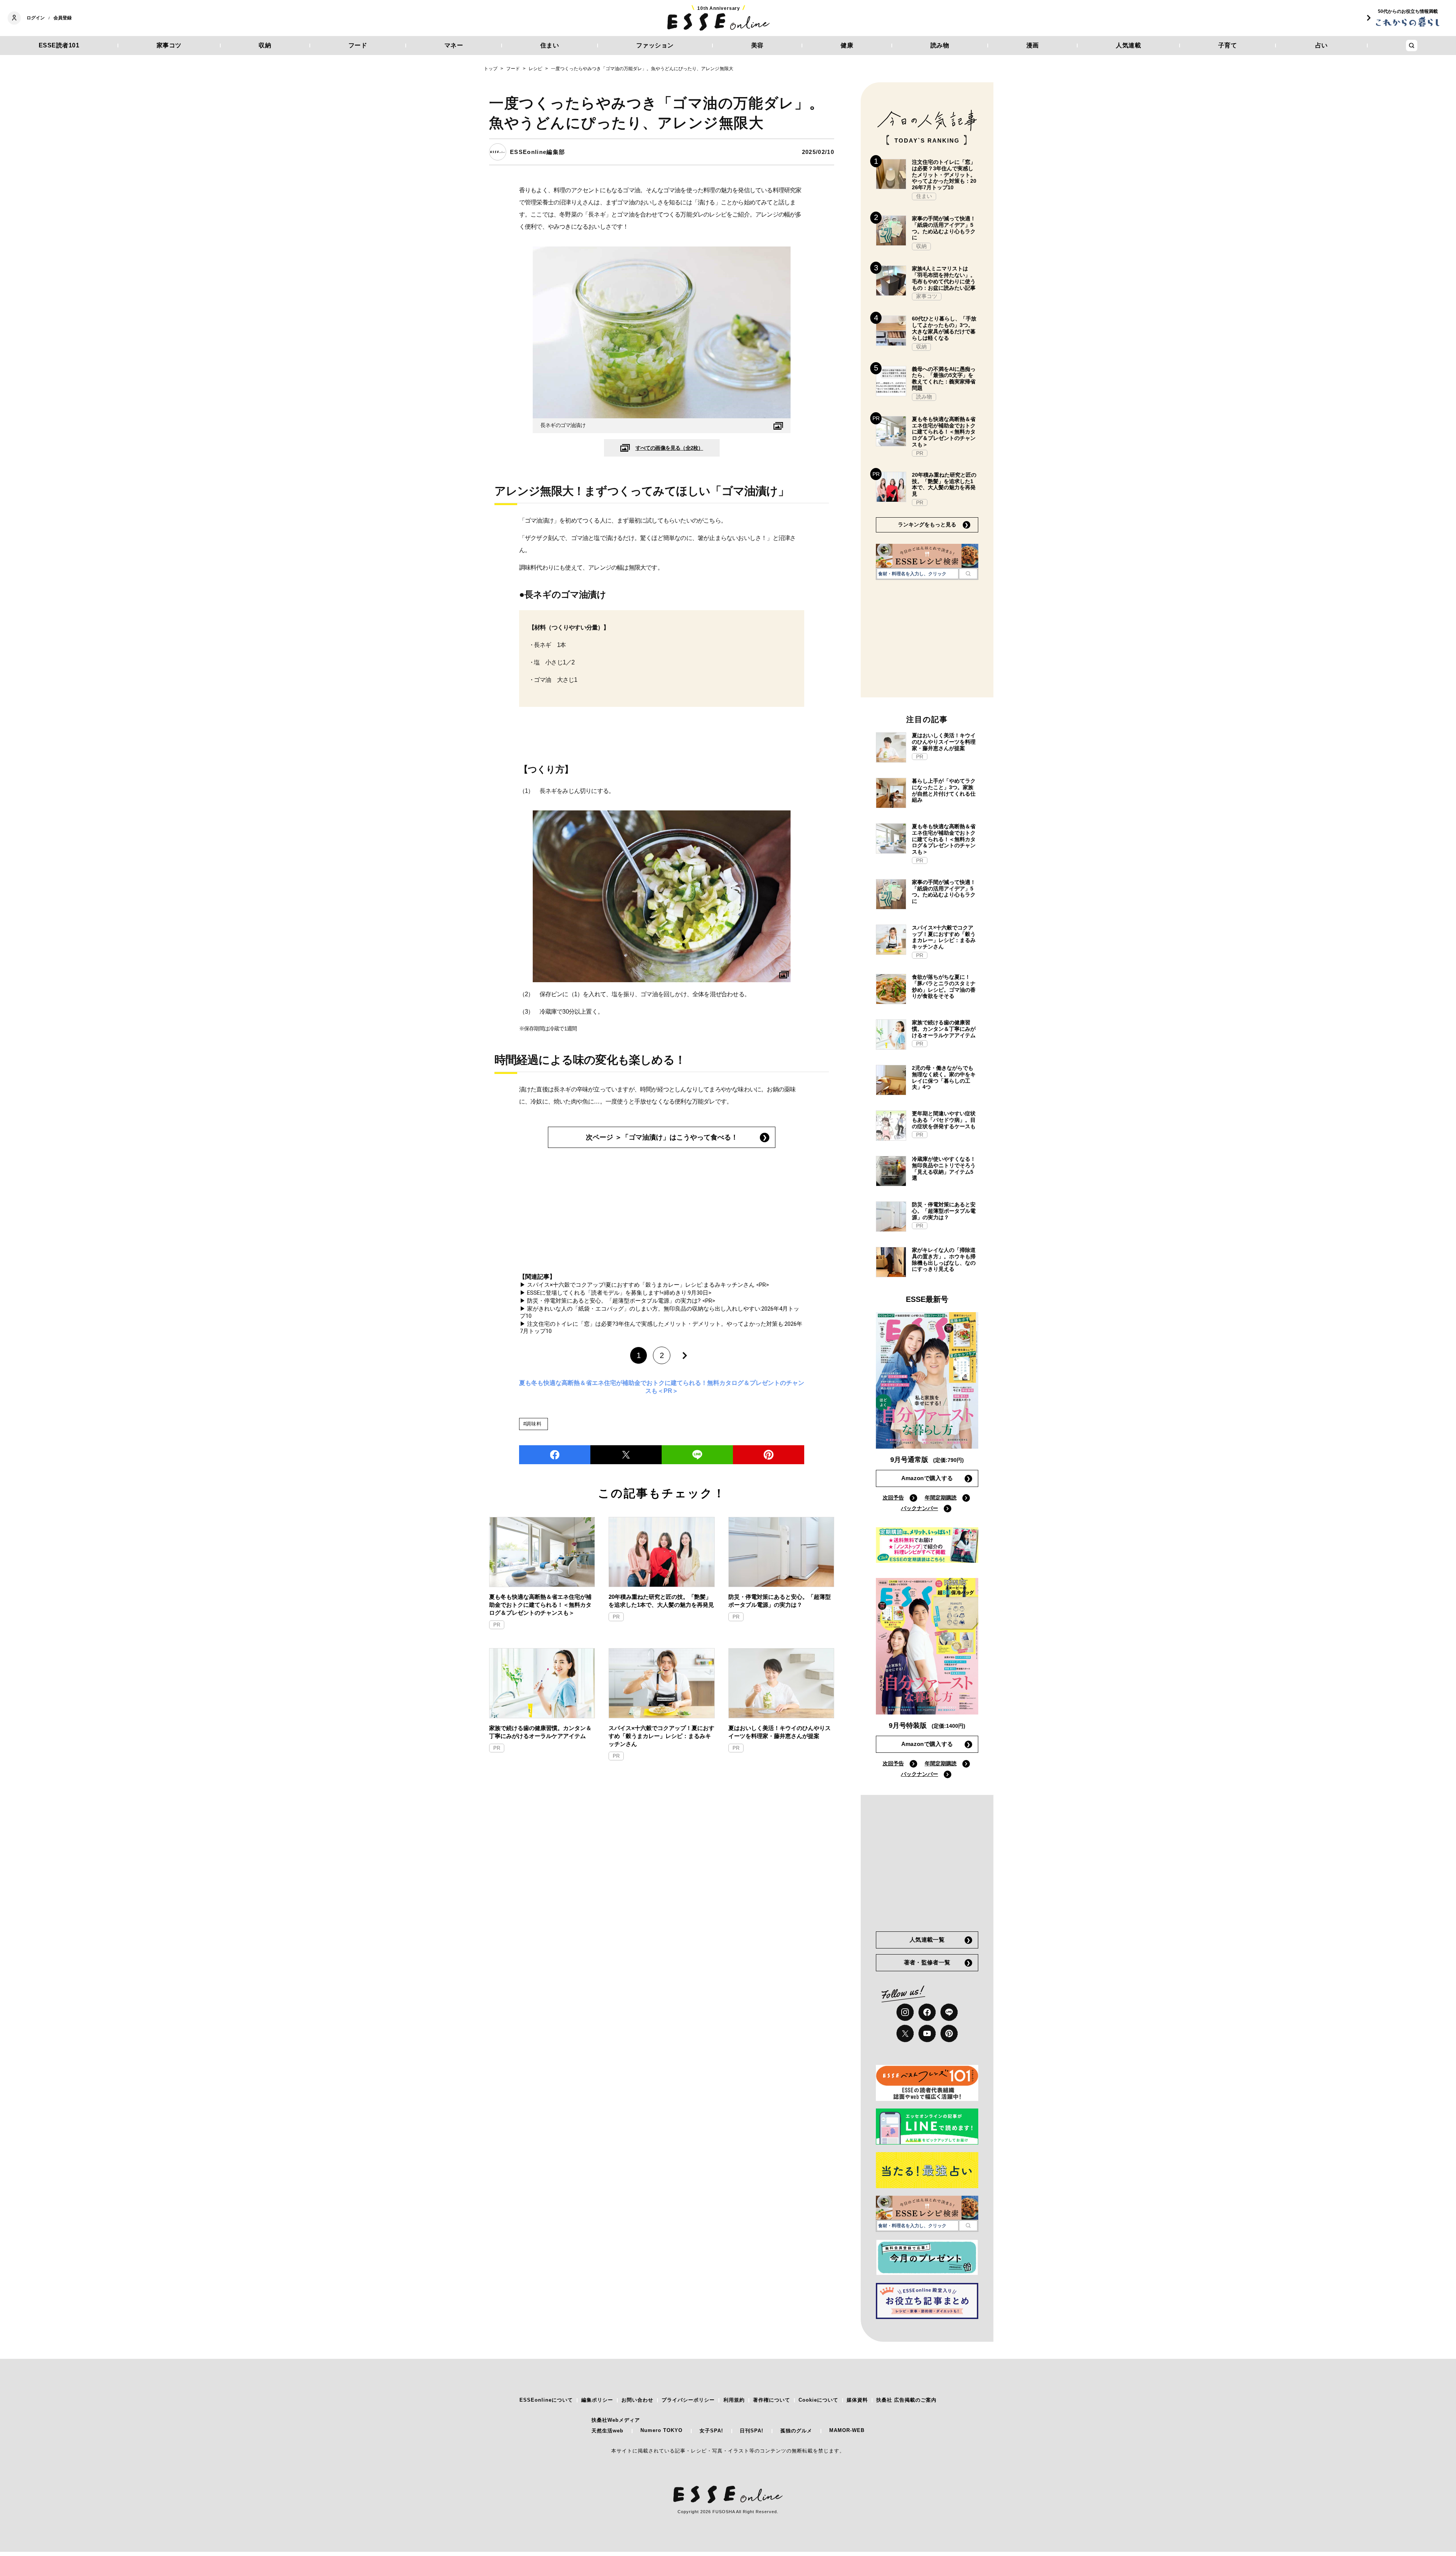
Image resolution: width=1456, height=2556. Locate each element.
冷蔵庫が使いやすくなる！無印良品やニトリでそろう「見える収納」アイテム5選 (944, 1168)
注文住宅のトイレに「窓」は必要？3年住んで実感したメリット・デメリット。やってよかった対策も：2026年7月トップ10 (944, 175)
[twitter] (626, 1455)
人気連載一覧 (927, 1940)
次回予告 (893, 1498)
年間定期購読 (941, 1498)
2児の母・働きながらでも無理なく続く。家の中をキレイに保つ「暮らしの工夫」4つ (944, 1077)
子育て (1228, 45)
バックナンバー (919, 1508)
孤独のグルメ (796, 2431)
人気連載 (1128, 45)
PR (497, 1625)
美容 (757, 45)
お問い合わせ (637, 2400)
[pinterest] (949, 2033)
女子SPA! (711, 2431)
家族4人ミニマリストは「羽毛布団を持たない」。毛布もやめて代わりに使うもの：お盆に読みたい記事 (944, 278)
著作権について (772, 2400)
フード (358, 45)
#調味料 (533, 1424)
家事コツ (169, 45)
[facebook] (555, 1455)
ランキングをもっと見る (927, 524)
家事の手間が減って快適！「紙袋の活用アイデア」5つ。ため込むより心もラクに (944, 228)
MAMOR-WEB (847, 2430)
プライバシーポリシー (688, 2400)
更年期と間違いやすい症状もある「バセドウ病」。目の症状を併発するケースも (944, 1120)
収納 (265, 45)
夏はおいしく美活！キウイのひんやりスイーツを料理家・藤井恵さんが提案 (780, 1732)
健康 (847, 45)
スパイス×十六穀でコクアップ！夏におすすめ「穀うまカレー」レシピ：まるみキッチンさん (661, 1736)
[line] (697, 1455)
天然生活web (607, 2431)
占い (1322, 45)
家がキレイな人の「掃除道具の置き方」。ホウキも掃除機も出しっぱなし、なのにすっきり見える (944, 1259)
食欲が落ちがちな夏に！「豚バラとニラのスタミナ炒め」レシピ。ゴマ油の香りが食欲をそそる (944, 986)
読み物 (940, 45)
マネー (454, 45)
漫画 (1033, 45)
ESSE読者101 (59, 45)
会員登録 (63, 18)
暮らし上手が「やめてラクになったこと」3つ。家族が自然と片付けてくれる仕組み (944, 790)
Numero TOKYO (661, 2430)
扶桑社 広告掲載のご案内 (906, 2400)
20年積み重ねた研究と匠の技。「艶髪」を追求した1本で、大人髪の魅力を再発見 (661, 1601)
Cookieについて (818, 2400)
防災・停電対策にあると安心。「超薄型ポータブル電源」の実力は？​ (780, 1601)
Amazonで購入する (927, 1478)
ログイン (36, 18)
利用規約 (734, 2400)
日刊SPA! (752, 2431)
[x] (905, 2033)
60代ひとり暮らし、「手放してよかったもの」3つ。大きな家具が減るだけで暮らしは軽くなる (944, 328)
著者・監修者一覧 (927, 1962)
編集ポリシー (597, 2400)
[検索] (968, 574)
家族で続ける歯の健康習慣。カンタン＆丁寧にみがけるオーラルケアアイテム (540, 1732)
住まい (550, 45)
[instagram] (905, 2012)
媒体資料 (857, 2400)
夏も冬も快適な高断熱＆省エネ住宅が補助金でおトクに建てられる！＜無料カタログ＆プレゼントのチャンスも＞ (540, 1605)
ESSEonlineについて (546, 2400)
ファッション (655, 45)
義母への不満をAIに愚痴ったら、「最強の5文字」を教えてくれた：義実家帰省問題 (944, 378)
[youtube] (927, 2033)
